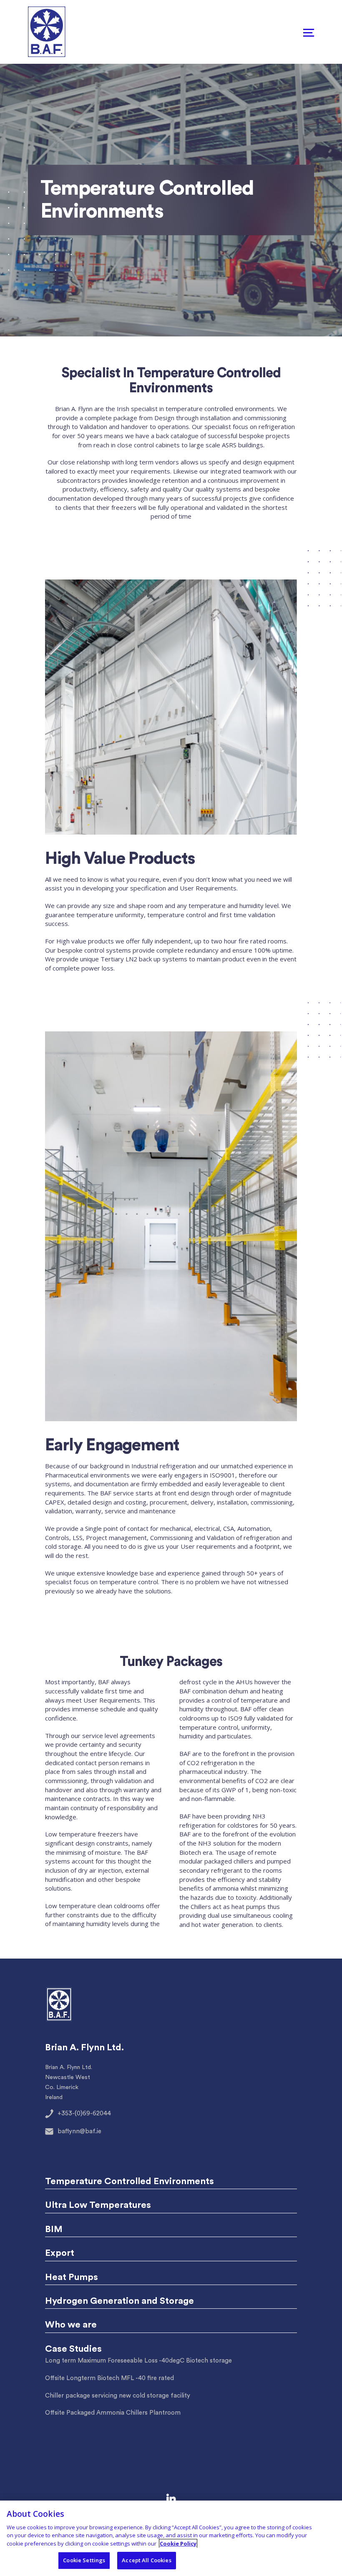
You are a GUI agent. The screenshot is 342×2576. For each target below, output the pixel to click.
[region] (171, 2538)
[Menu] (309, 32)
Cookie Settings (84, 2560)
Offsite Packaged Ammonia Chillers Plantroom (113, 2413)
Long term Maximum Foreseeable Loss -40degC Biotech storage (138, 2361)
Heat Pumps (72, 2277)
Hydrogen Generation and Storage (119, 2301)
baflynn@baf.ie (79, 2131)
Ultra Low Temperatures (98, 2205)
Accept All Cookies (146, 2560)
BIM (54, 2229)
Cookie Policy (178, 2543)
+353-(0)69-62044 (84, 2113)
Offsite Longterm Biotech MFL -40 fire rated (109, 2378)
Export (60, 2253)
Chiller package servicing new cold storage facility (118, 2396)
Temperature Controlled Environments (130, 2181)
